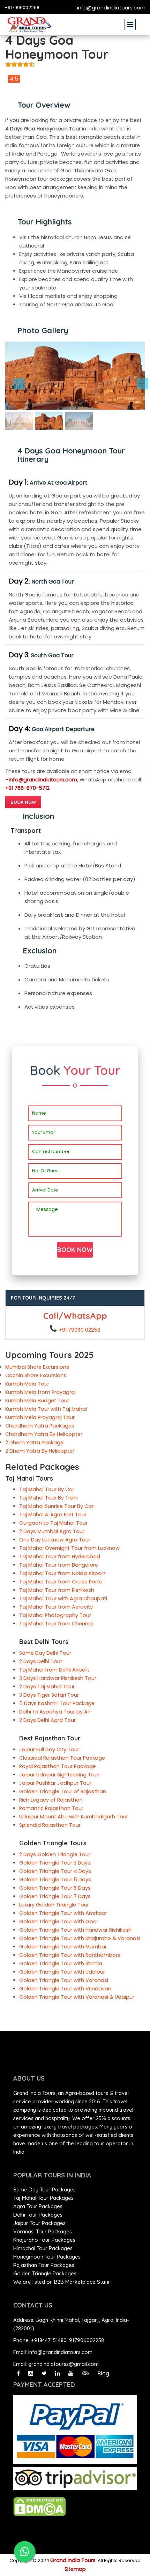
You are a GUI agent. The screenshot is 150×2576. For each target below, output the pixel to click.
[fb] (18, 2373)
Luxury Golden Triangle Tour (54, 1905)
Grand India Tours (73, 2560)
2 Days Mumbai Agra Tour (52, 1531)
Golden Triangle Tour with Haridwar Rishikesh (75, 1930)
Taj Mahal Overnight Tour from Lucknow (69, 1548)
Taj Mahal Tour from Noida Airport (62, 1573)
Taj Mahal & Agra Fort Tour (53, 1515)
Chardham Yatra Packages (40, 1426)
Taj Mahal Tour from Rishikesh (57, 1590)
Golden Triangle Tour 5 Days (55, 1880)
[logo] (29, 24)
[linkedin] (58, 2373)
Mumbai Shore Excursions (37, 1367)
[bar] (130, 21)
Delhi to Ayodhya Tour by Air (55, 1712)
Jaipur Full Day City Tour (49, 1749)
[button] (16, 376)
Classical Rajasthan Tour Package (62, 1758)
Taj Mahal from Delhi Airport (54, 1670)
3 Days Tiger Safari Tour (49, 1695)
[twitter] (44, 2373)
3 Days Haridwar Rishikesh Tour (58, 1678)
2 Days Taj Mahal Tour (47, 1687)
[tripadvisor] (85, 2373)
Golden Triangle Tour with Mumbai (63, 1947)
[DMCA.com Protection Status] (39, 2506)
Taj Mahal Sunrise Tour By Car (56, 1506)
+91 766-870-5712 (27, 788)
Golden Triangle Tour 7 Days (55, 1896)
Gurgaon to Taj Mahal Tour (53, 1523)
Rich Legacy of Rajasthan (51, 1800)
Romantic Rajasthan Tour (51, 1808)
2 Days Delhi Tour (41, 1661)
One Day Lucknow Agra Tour (55, 1540)
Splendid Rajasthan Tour (50, 1825)
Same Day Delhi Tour (45, 1653)
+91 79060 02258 (80, 1330)
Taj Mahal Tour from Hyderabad (60, 1557)
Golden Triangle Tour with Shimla (61, 1963)
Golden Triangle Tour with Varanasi (64, 1980)
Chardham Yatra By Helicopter (44, 1434)
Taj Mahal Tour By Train (48, 1498)
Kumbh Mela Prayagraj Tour (40, 1417)
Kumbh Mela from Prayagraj (40, 1392)
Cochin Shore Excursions (36, 1375)
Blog (103, 2373)
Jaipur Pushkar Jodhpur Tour (55, 1783)
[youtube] (71, 2373)
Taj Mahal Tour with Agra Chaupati (63, 1598)
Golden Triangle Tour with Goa (58, 1922)
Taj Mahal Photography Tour (55, 1615)
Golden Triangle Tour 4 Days (55, 1871)
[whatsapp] (24, 2552)
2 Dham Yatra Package (34, 1443)
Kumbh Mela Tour (27, 1384)
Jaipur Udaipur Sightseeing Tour (59, 1775)
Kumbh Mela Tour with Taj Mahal (46, 1409)
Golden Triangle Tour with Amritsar (63, 1913)
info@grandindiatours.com (111, 8)
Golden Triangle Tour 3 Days (55, 1863)
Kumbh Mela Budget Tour (37, 1401)
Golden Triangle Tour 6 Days (55, 1888)
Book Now (23, 802)
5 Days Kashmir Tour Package (57, 1703)
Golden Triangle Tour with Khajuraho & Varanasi (80, 1938)
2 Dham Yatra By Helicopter (40, 1451)
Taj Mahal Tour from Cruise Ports (61, 1582)
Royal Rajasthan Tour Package (58, 1766)
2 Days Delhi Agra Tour (47, 1720)
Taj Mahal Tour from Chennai (56, 1624)
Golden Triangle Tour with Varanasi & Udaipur (77, 1997)
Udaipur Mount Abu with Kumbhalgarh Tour (74, 1817)
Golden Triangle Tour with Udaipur (62, 1972)
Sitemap (75, 2569)
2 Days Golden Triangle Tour (55, 1854)
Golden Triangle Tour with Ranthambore (70, 1955)
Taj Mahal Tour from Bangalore (59, 1565)
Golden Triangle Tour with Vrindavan (65, 1989)
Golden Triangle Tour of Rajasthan (63, 1791)
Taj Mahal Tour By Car (47, 1489)
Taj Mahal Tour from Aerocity (56, 1607)
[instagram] (31, 2373)
